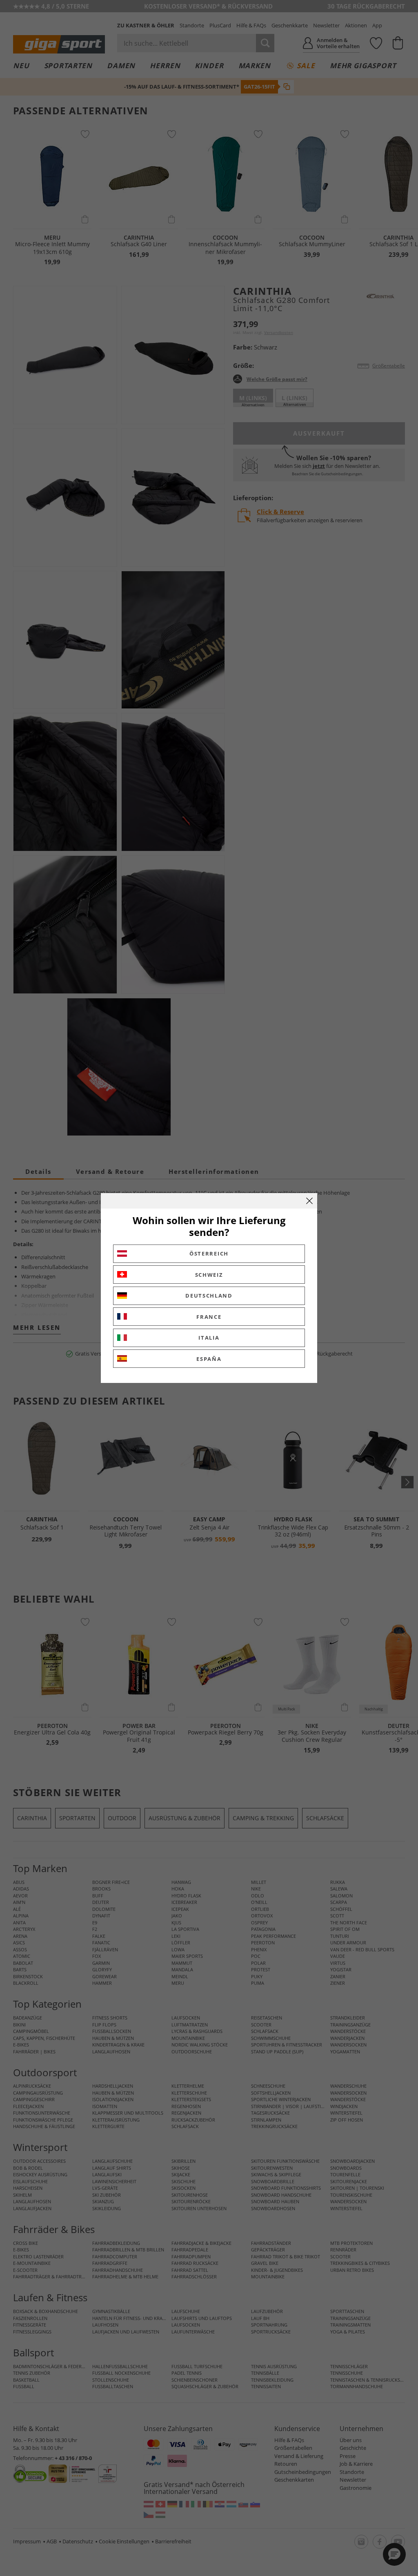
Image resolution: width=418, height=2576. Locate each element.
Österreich (209, 1253)
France (209, 1317)
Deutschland (209, 1296)
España (209, 1359)
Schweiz (209, 1275)
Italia (209, 1338)
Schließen (309, 1201)
